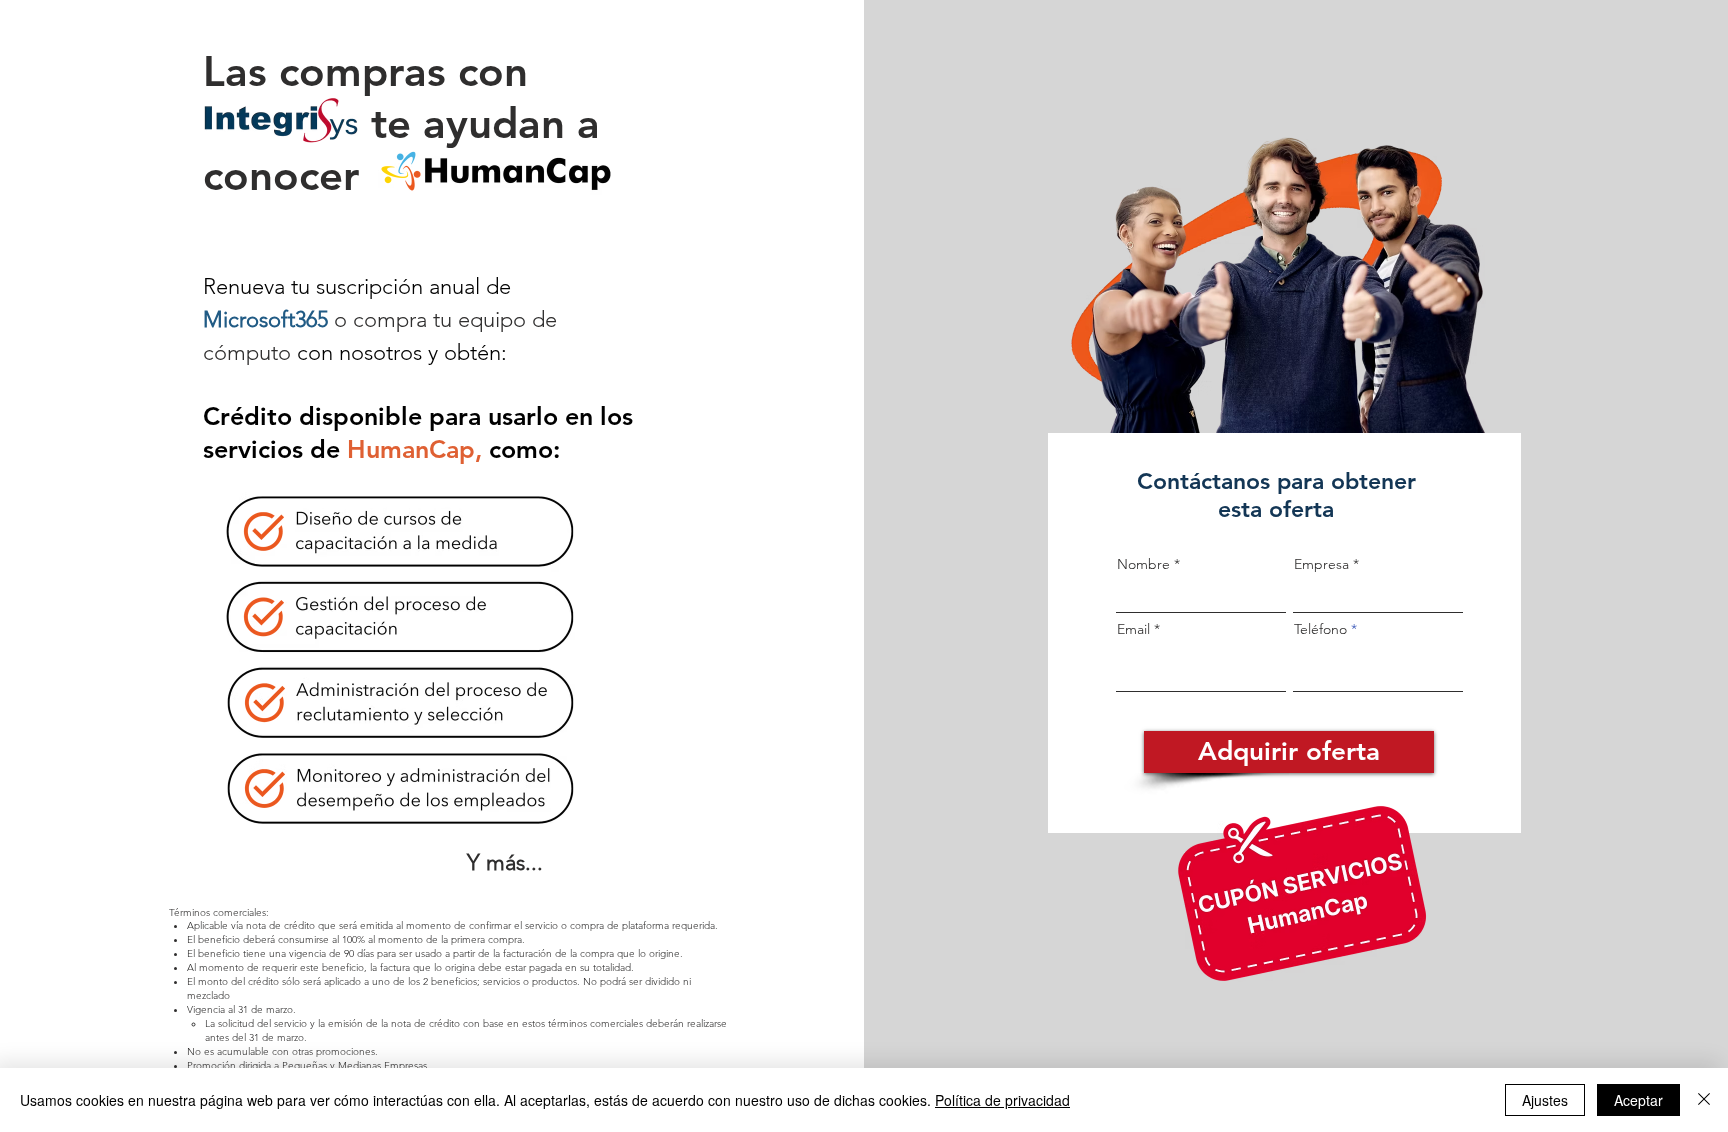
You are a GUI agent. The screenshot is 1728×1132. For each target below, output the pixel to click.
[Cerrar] (1704, 1100)
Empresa (1321, 564)
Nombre (1143, 564)
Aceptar (1638, 1100)
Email (1133, 629)
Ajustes (1545, 1100)
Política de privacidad (1002, 1100)
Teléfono (1320, 629)
